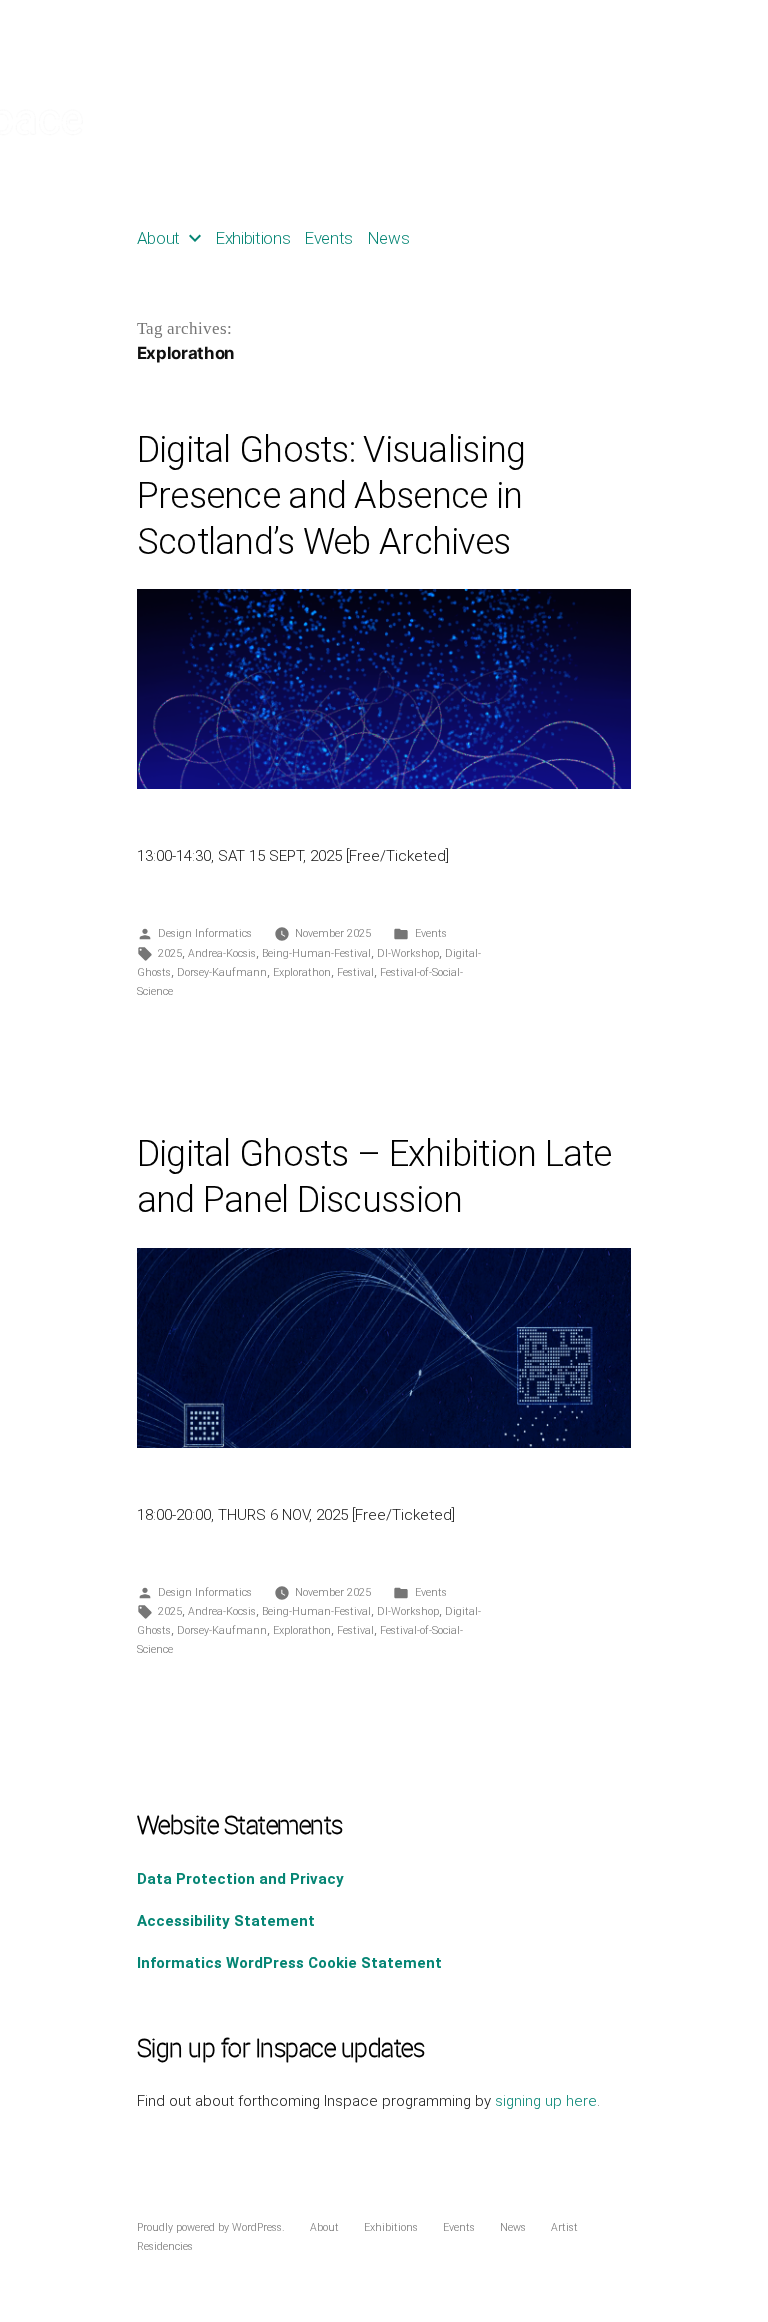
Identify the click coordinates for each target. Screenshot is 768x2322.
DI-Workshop (408, 953)
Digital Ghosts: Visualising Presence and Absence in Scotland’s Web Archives (331, 496)
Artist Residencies (487, 238)
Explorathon (302, 972)
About (158, 238)
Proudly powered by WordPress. (212, 2227)
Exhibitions (253, 238)
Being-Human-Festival (316, 953)
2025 (170, 953)
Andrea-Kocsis (222, 953)
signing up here (546, 2101)
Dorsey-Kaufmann (222, 972)
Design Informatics (205, 933)
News (389, 238)
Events (329, 238)
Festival (355, 972)
